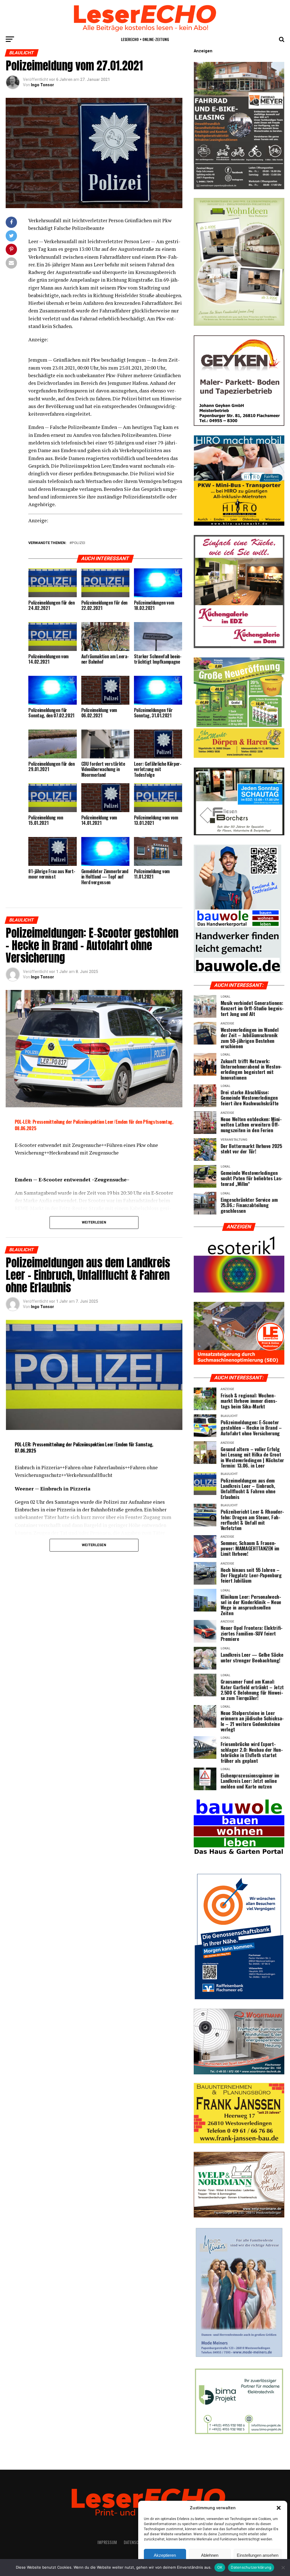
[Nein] (283, 2568)
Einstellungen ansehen (258, 2555)
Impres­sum (107, 2542)
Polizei (78, 543)
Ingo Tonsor (42, 85)
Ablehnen (210, 2555)
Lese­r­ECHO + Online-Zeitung (145, 39)
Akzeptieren (165, 2555)
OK (220, 2567)
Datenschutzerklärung (251, 2567)
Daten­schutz (136, 2542)
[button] (279, 2508)
